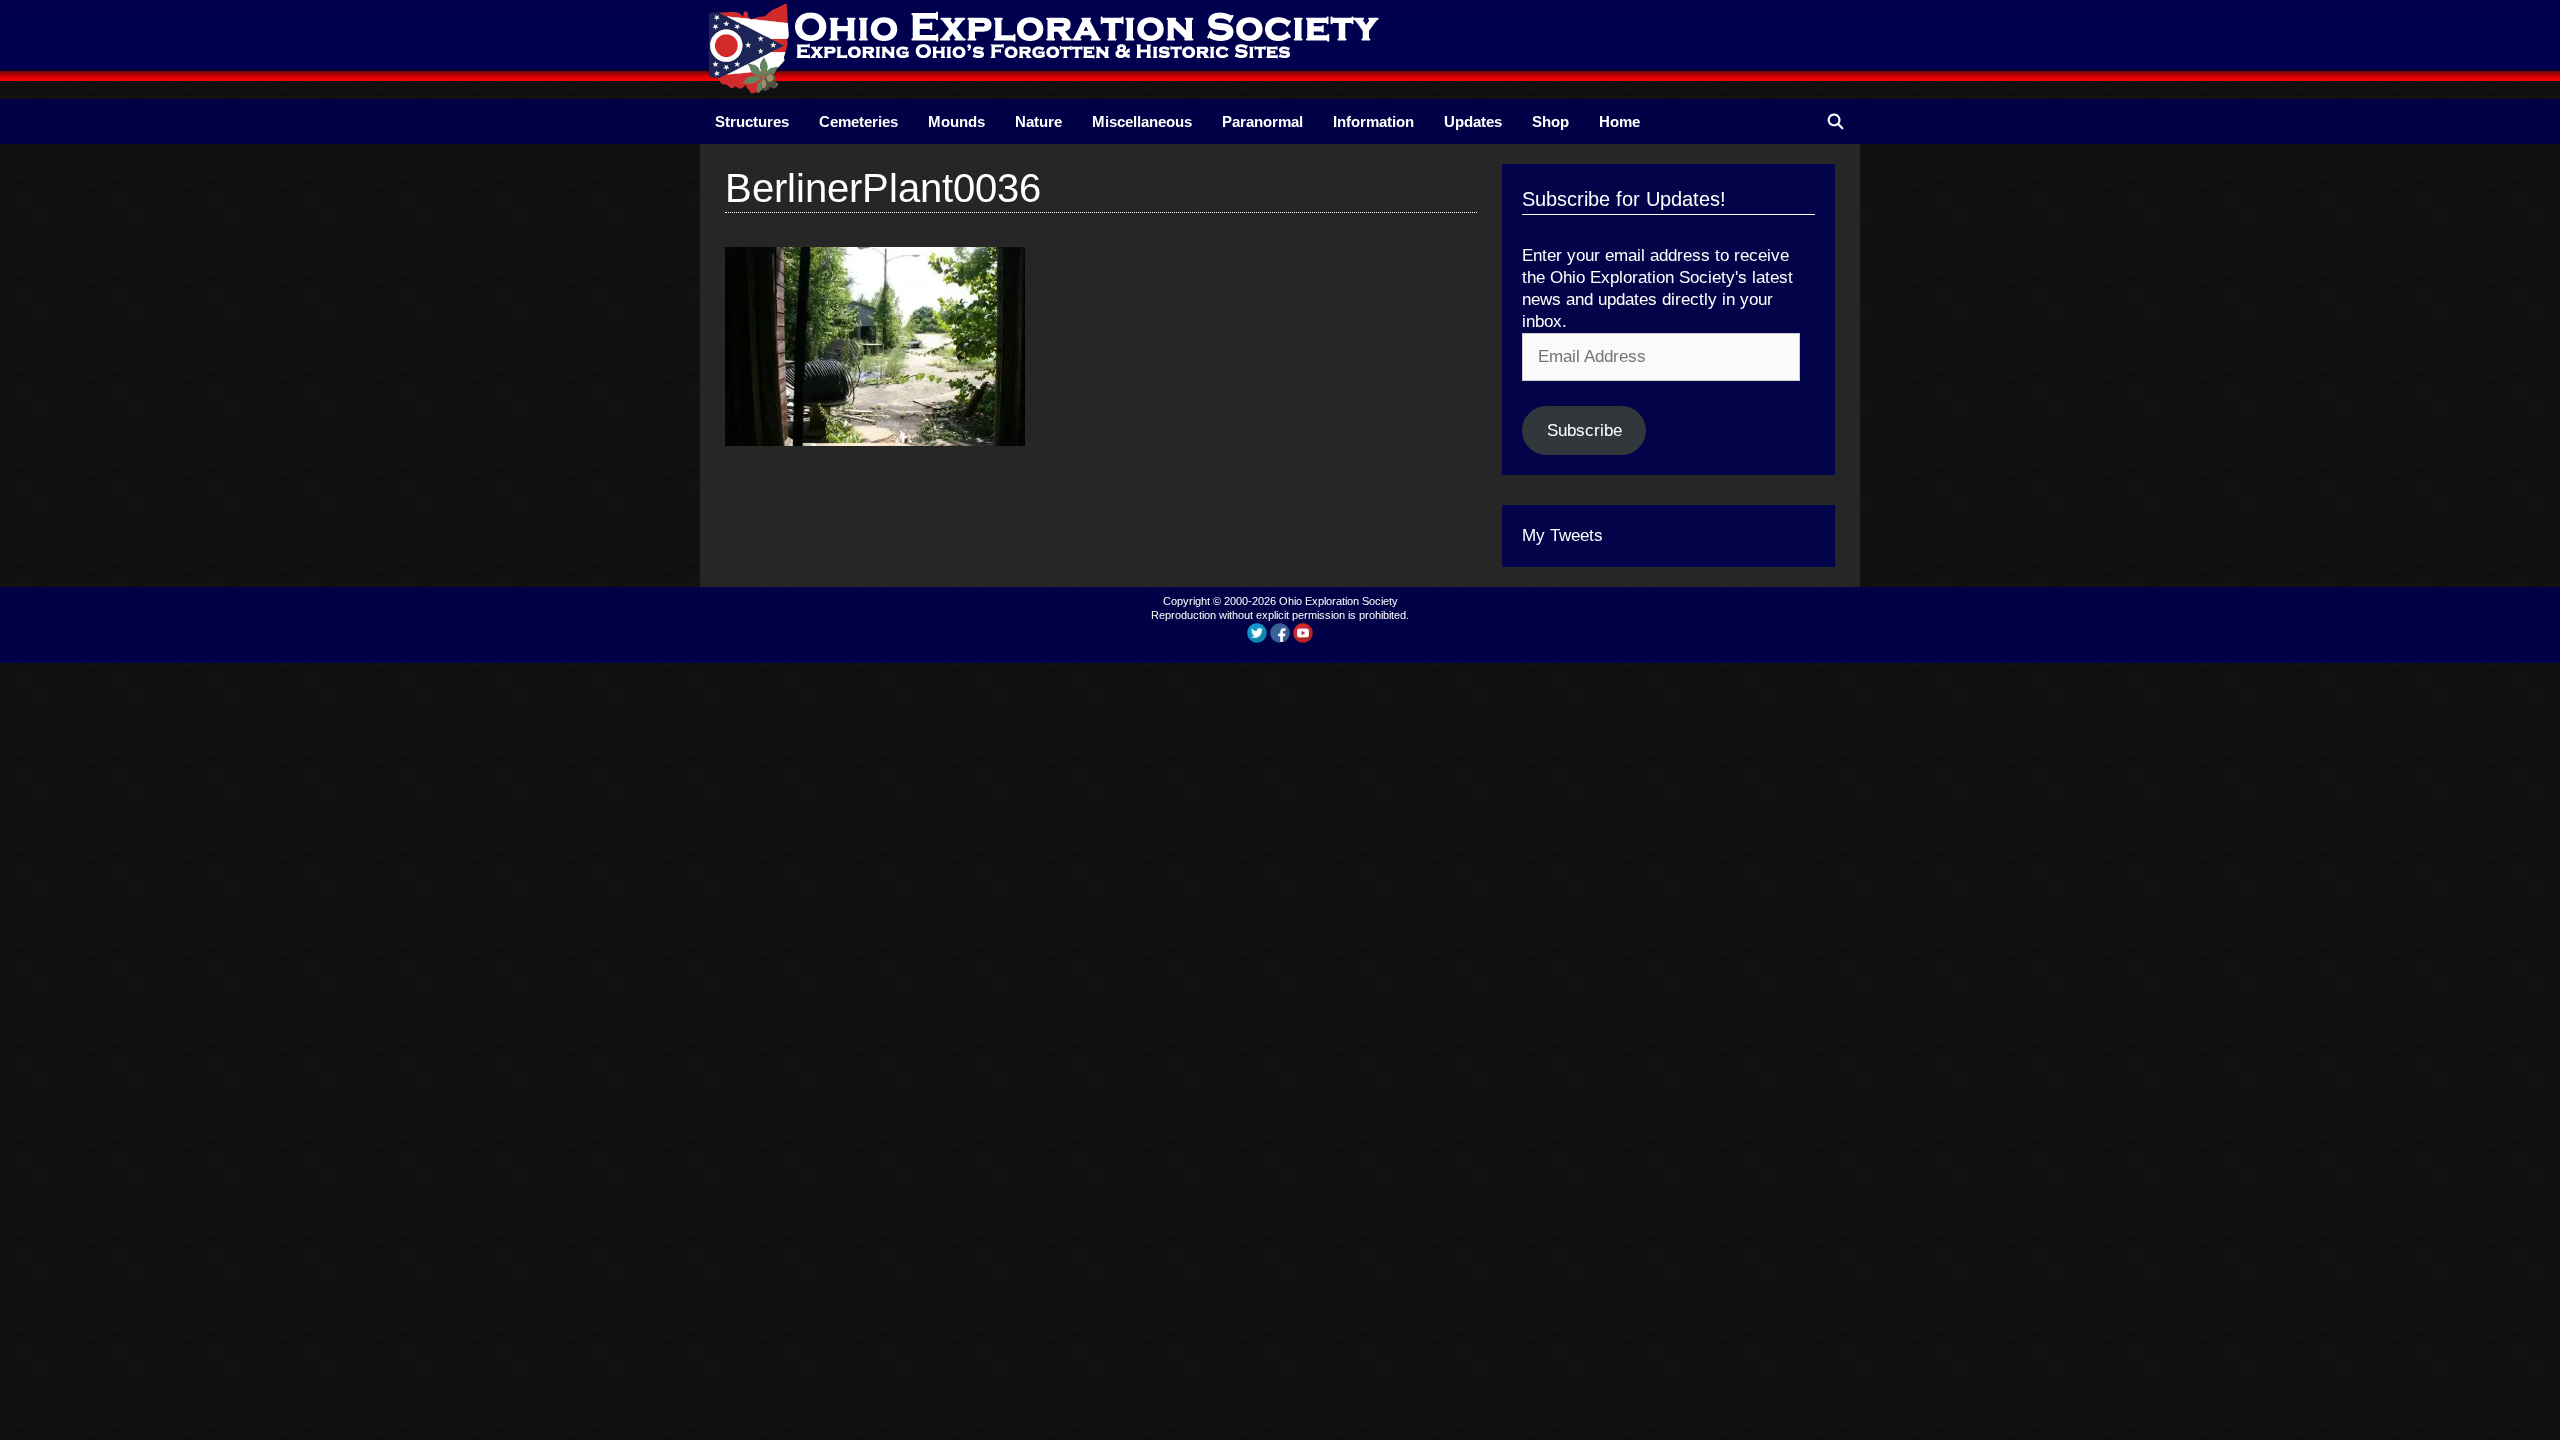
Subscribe (1584, 430)
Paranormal (1262, 121)
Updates (1473, 121)
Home (1619, 121)
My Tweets (1562, 535)
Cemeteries (858, 121)
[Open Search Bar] (1835, 121)
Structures (752, 121)
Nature (1038, 121)
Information (1373, 121)
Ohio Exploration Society (1338, 601)
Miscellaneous (1142, 121)
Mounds (956, 121)
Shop (1550, 121)
